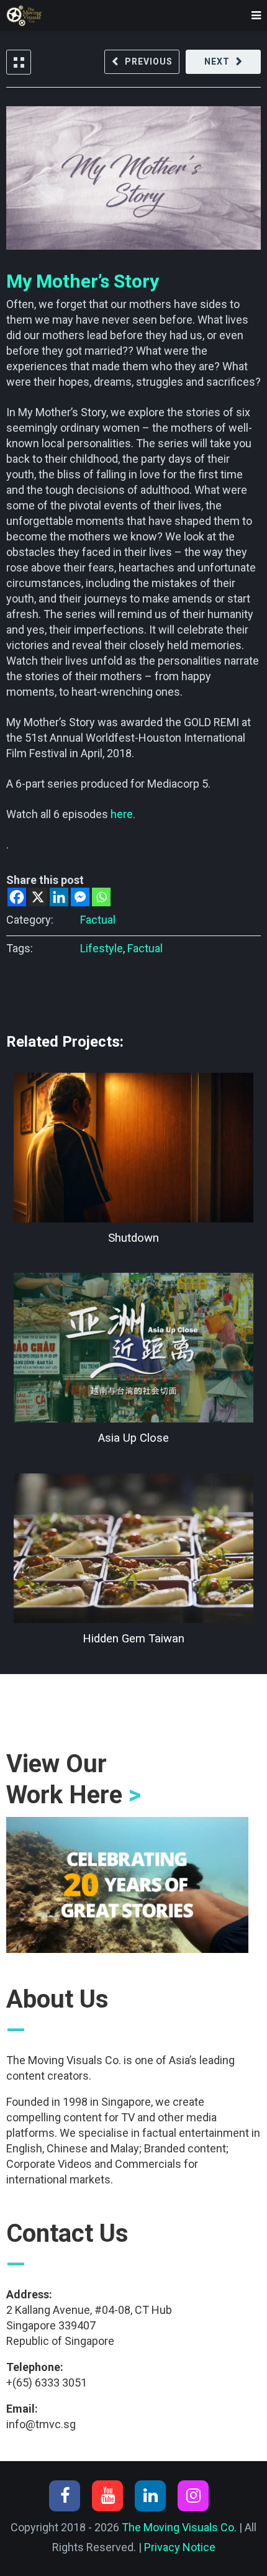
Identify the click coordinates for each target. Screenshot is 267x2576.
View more (133, 1148)
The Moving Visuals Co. (179, 2527)
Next (217, 61)
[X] (38, 897)
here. (123, 814)
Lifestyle (102, 948)
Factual (98, 920)
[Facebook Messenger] (80, 897)
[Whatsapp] (101, 897)
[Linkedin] (59, 897)
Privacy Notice (180, 2547)
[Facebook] (17, 897)
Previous (149, 61)
